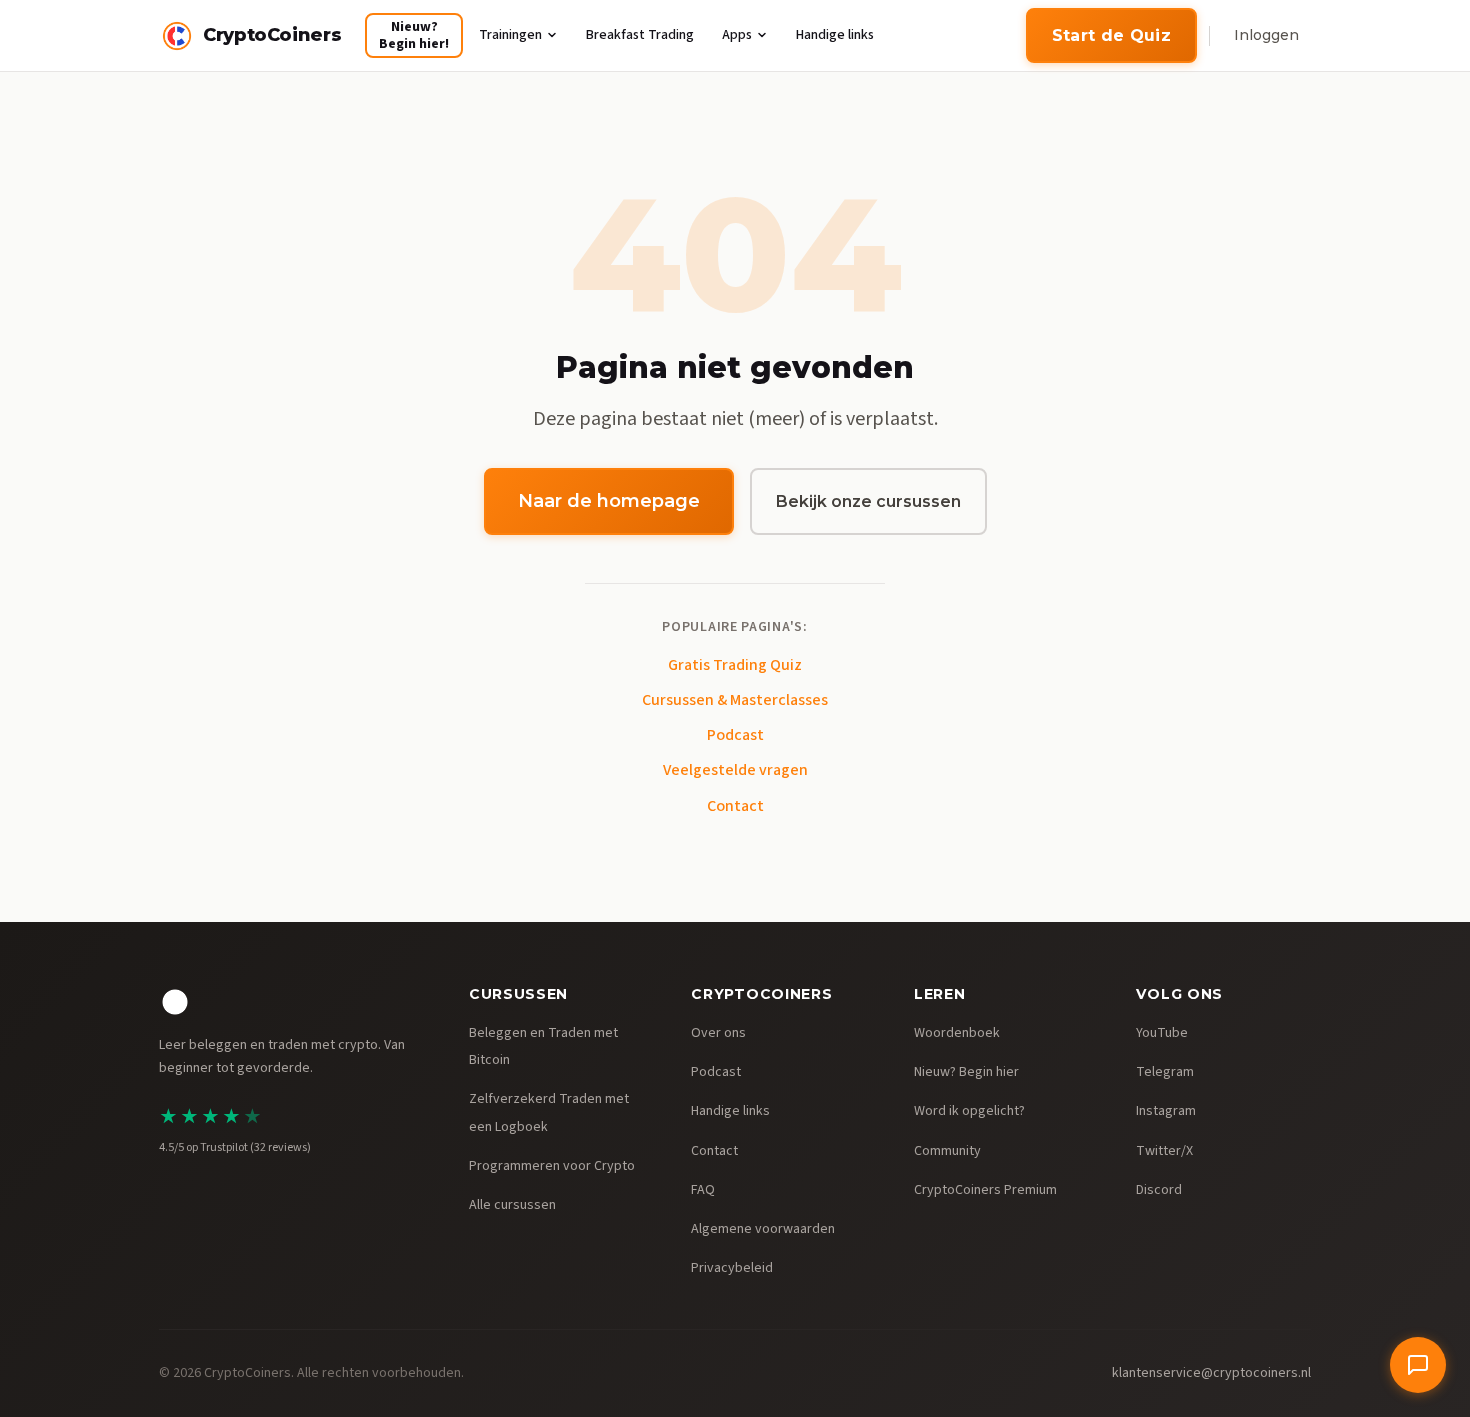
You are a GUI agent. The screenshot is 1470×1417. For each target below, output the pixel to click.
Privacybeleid (732, 1268)
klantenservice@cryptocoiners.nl (1211, 1373)
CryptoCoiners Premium (985, 1190)
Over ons (718, 1033)
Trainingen (510, 35)
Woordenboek (957, 1033)
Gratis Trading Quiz (735, 665)
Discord (1159, 1190)
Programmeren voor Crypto (552, 1166)
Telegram (1165, 1072)
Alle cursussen (512, 1205)
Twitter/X (1164, 1151)
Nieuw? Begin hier (966, 1072)
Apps (737, 35)
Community (947, 1151)
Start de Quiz (1111, 35)
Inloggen (1266, 35)
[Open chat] (1418, 1365)
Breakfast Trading (640, 35)
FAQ (703, 1190)
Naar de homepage (609, 501)
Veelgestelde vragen (735, 770)
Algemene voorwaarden (763, 1229)
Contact (735, 806)
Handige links (835, 35)
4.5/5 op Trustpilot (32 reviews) (235, 1147)
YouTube (1162, 1033)
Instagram (1166, 1111)
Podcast (735, 735)
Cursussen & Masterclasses (735, 700)
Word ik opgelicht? (969, 1111)
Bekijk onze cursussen (868, 501)
